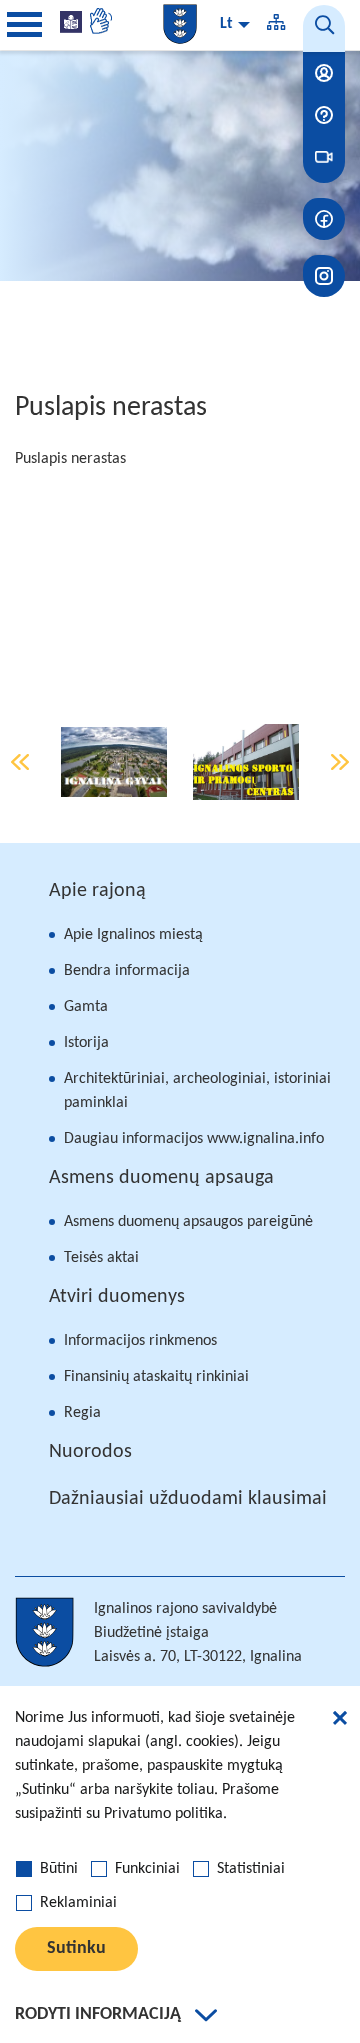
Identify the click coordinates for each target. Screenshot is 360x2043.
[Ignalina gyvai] (114, 762)
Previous (20, 762)
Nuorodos (90, 1452)
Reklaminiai (78, 1903)
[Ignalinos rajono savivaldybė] (180, 24)
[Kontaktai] (324, 73)
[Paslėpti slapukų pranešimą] (340, 1721)
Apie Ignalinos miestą (133, 935)
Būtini (59, 1869)
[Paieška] (324, 28)
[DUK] (324, 115)
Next (340, 762)
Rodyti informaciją (98, 2014)
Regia (82, 1413)
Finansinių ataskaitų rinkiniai (156, 1377)
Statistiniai (251, 1869)
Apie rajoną (97, 891)
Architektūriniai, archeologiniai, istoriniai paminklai (197, 1091)
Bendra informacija (127, 971)
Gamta (86, 1007)
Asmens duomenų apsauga (161, 1178)
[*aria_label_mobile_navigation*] (25, 25)
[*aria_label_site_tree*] (276, 25)
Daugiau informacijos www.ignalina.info (194, 1139)
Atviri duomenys (117, 1297)
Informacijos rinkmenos (140, 1341)
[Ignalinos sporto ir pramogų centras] (246, 762)
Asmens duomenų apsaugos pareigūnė (188, 1222)
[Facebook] (324, 219)
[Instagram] (324, 276)
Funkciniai (147, 1869)
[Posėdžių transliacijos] (324, 157)
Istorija (86, 1043)
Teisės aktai (101, 1258)
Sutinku (76, 1948)
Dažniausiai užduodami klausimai (188, 1499)
